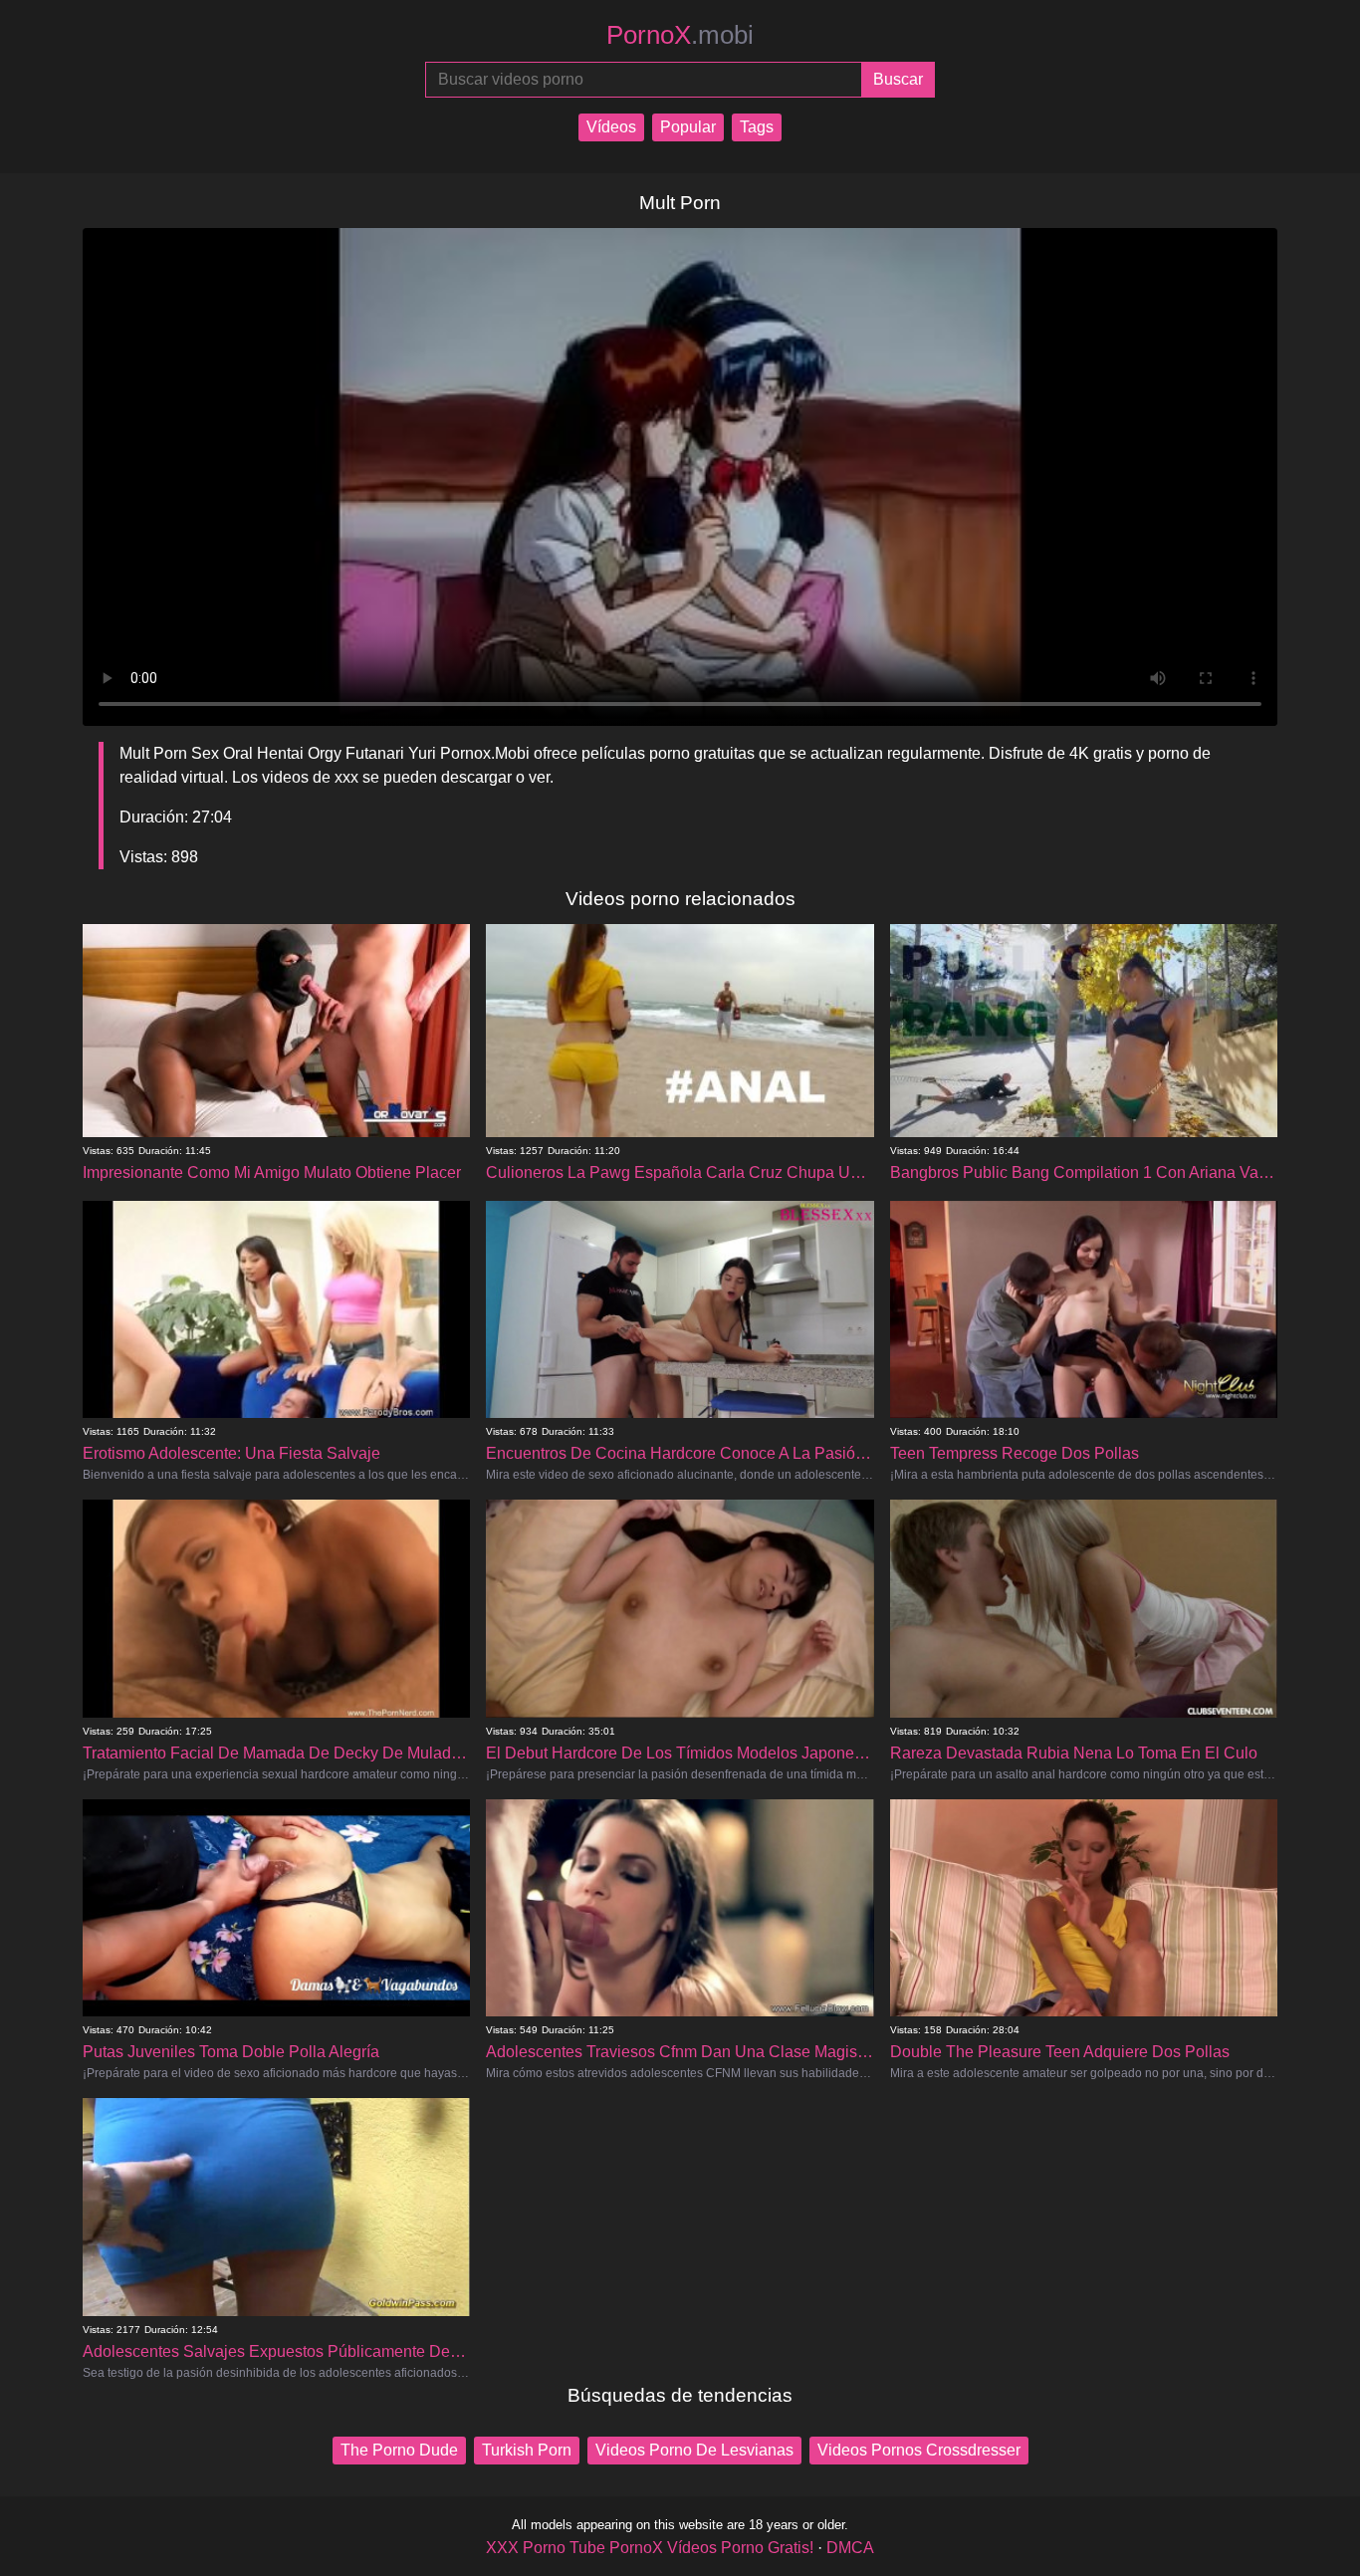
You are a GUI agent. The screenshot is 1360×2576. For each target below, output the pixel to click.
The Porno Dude (399, 2450)
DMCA (850, 2548)
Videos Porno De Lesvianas (694, 2450)
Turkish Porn (527, 2450)
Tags (757, 127)
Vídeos (611, 127)
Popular (688, 127)
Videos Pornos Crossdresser (919, 2450)
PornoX (680, 35)
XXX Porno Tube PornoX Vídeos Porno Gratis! (650, 2548)
